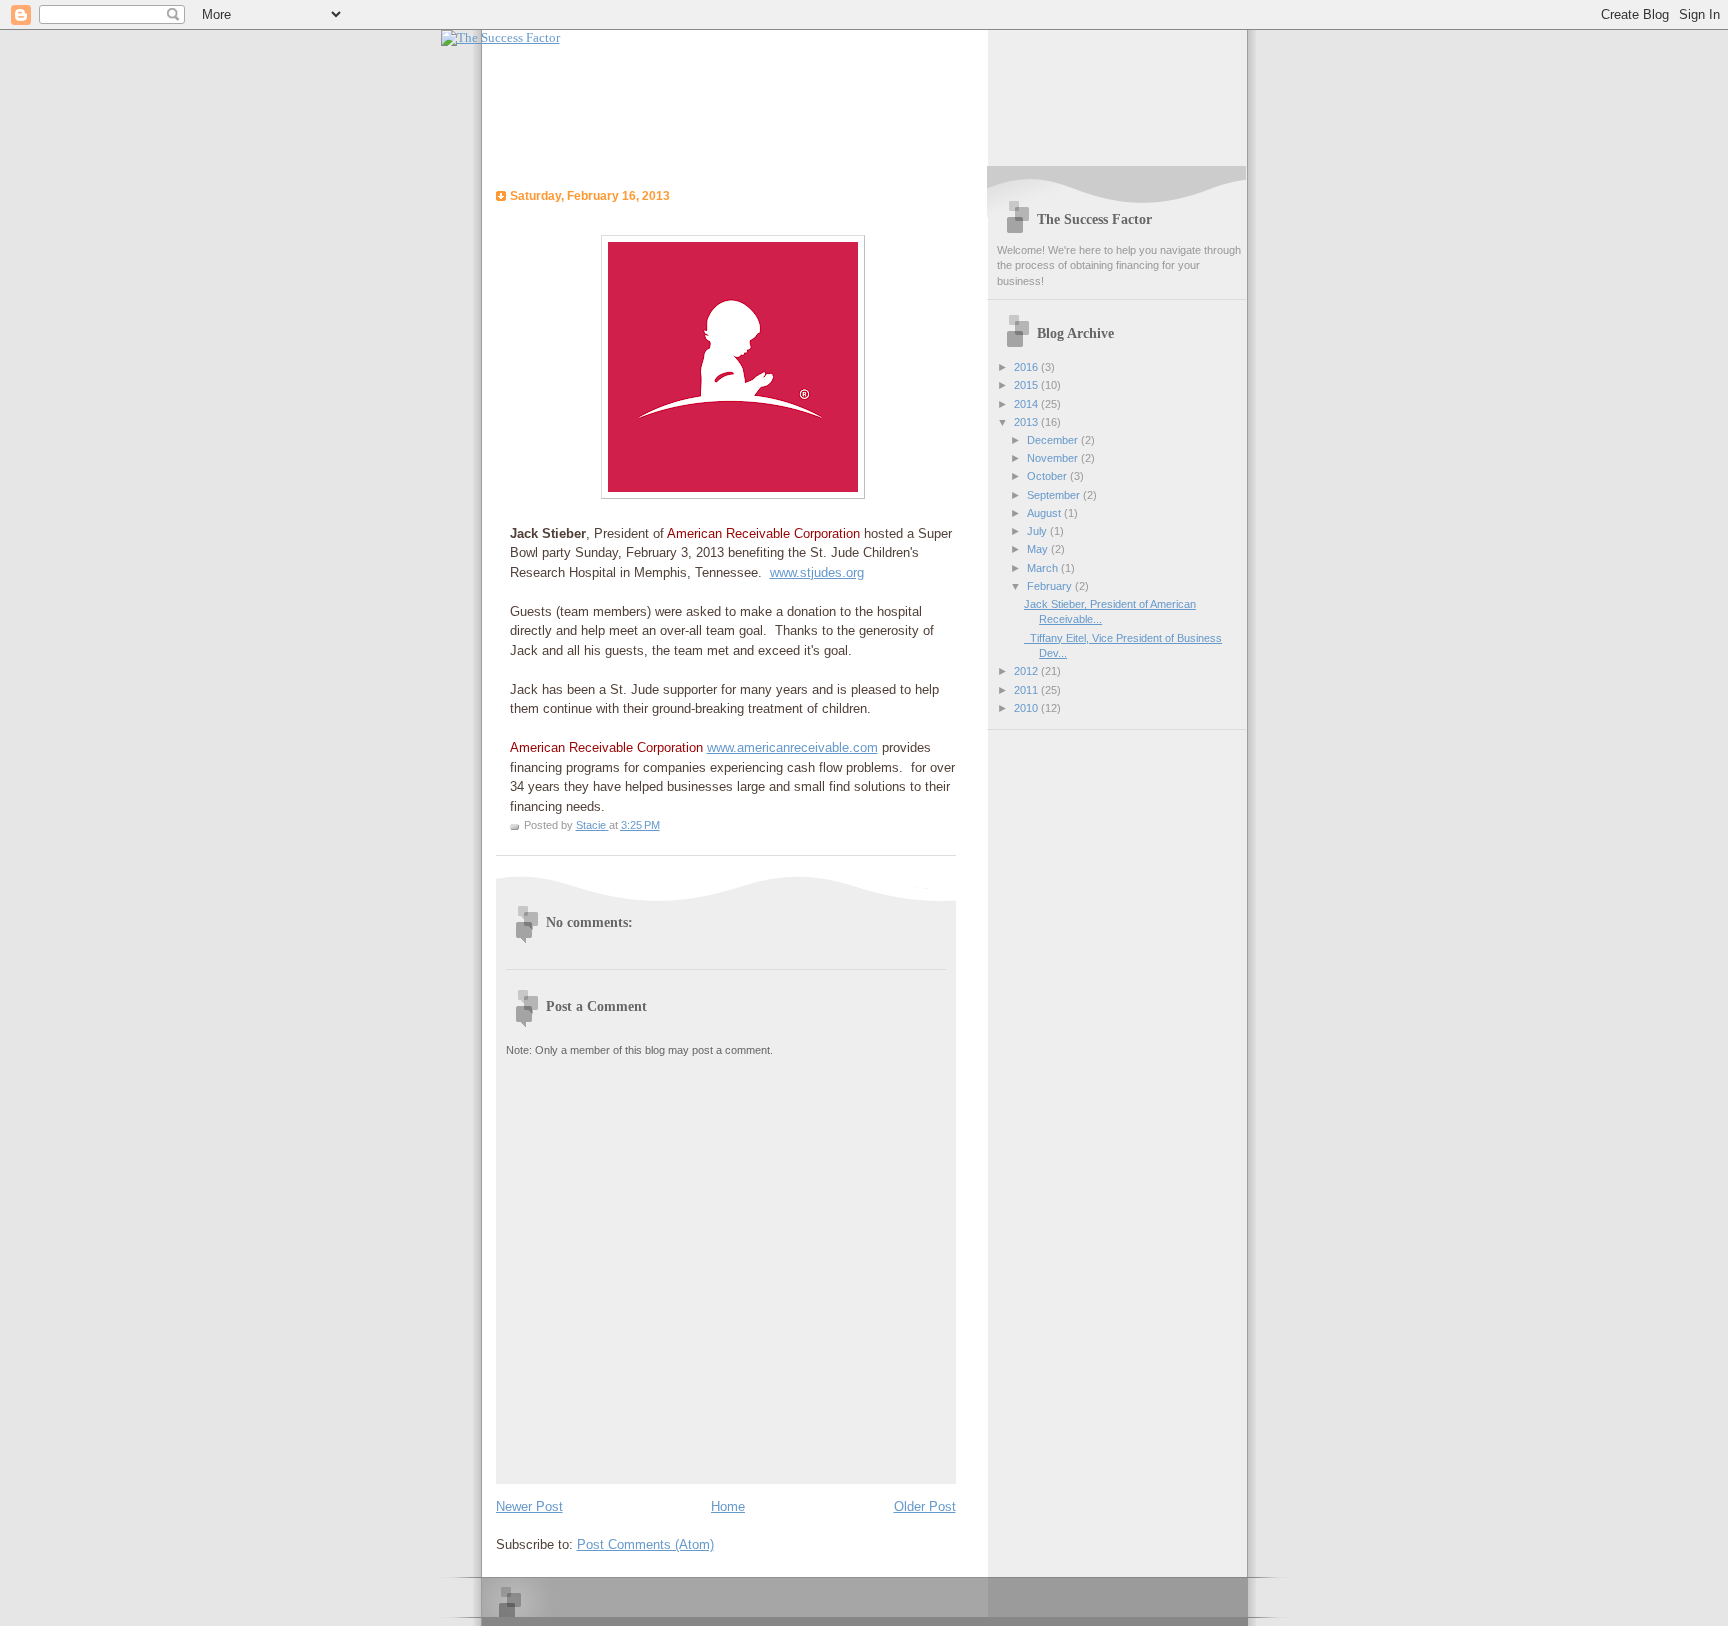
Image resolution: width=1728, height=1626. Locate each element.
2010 (1027, 708)
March (1044, 568)
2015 (1027, 385)
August (1045, 513)
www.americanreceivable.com (792, 747)
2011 (1027, 690)
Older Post (925, 1506)
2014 (1027, 404)
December (1054, 440)
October (1048, 476)
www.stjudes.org (817, 572)
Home (728, 1506)
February (1051, 586)
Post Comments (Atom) (645, 1544)
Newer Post (529, 1506)
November (1054, 458)
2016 (1027, 367)
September (1055, 495)
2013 (1027, 422)
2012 (1027, 671)
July (1038, 531)
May (1039, 549)
